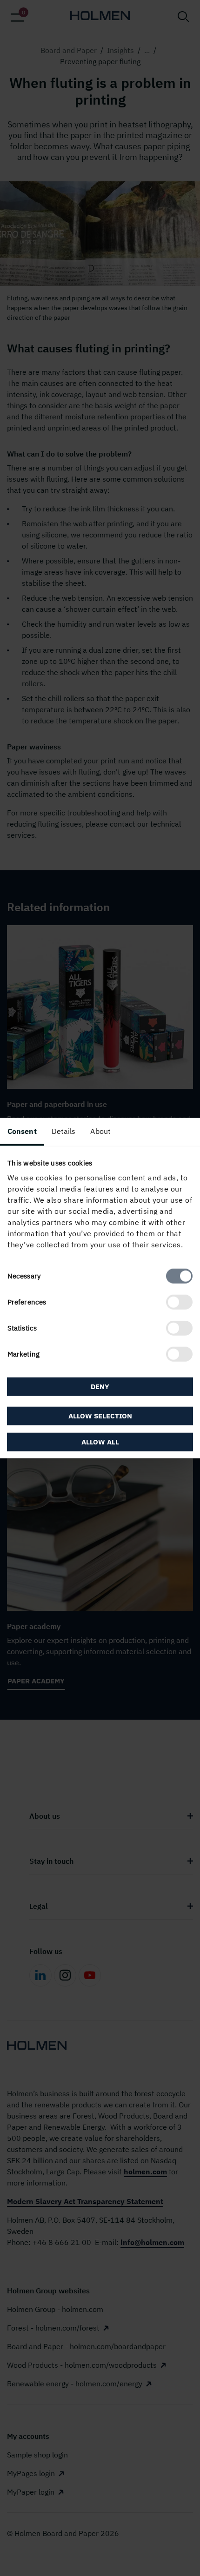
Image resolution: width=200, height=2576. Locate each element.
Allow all (100, 1442)
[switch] (179, 1302)
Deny (100, 1386)
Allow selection (100, 1416)
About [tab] (100, 1131)
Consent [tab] (22, 1131)
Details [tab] (64, 1131)
